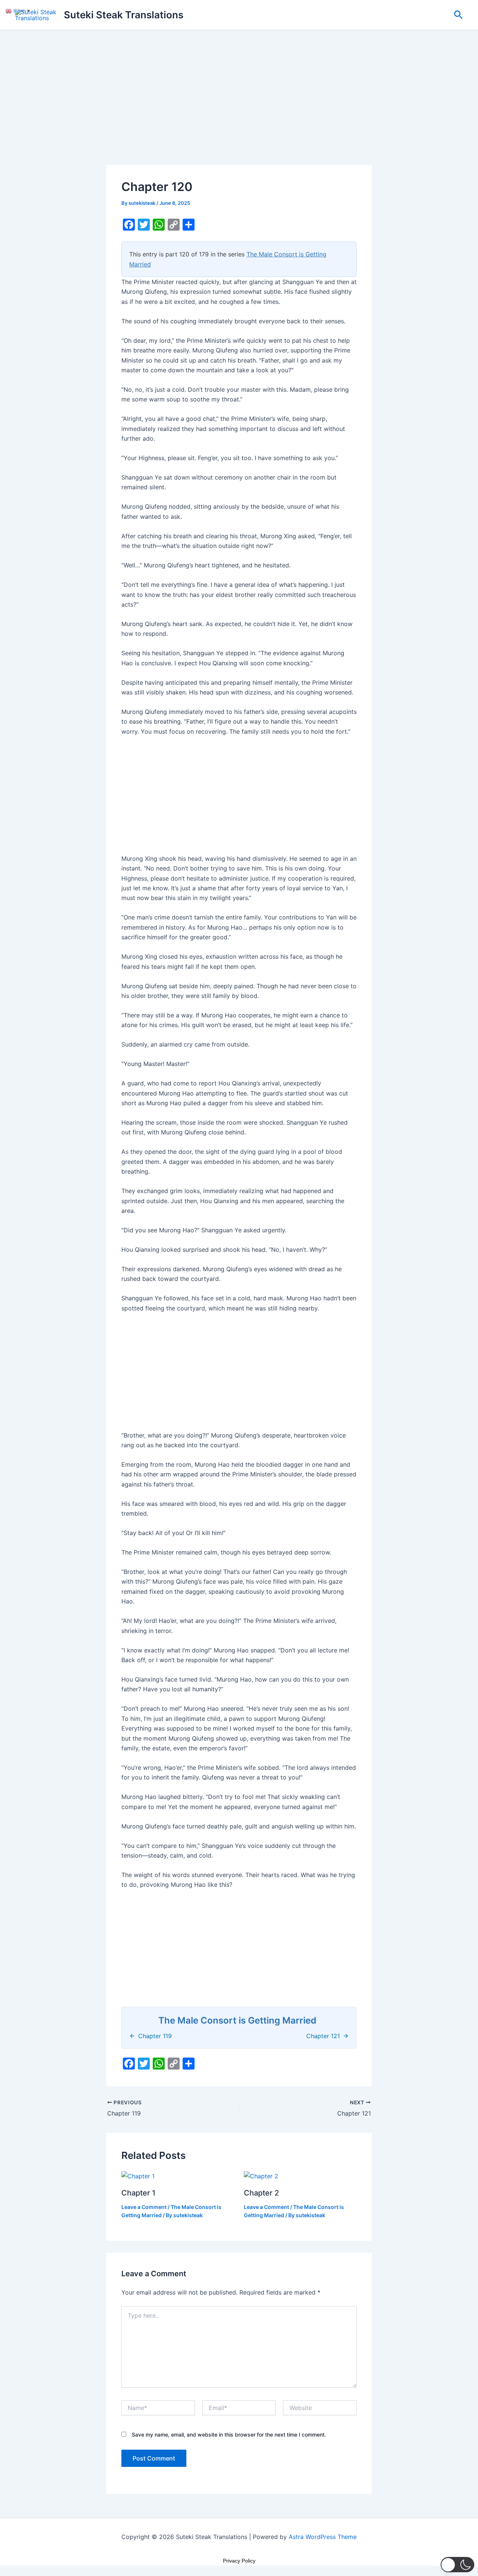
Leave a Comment (144, 2207)
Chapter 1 (138, 2193)
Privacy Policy (239, 2561)
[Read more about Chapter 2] (261, 2176)
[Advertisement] (239, 110)
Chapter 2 (261, 2193)
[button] (458, 15)
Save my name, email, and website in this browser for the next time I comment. (229, 2435)
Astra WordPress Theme (323, 2537)
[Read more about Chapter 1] (138, 2176)
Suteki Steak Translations (124, 15)
